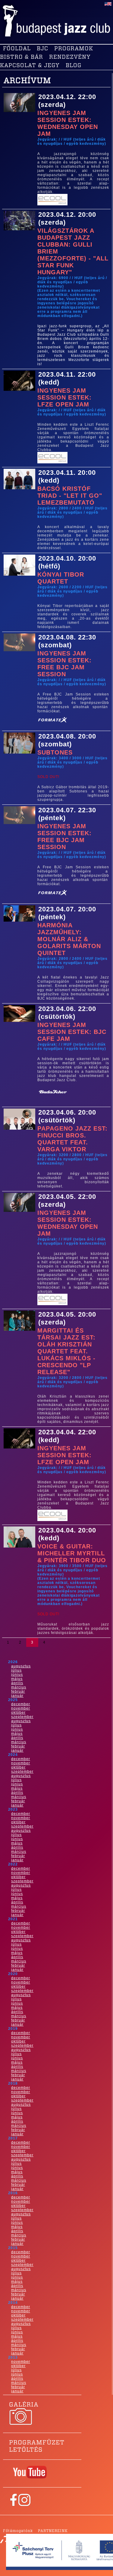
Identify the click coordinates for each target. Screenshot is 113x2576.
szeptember (22, 1717)
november (21, 1708)
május (17, 1679)
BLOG (74, 66)
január (17, 1696)
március (19, 1687)
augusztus (21, 1666)
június (17, 1675)
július (16, 1670)
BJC (42, 49)
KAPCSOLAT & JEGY (30, 66)
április (17, 1683)
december (21, 1704)
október (18, 1713)
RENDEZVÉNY (70, 57)
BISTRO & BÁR (22, 57)
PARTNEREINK (53, 2531)
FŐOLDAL (17, 49)
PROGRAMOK (74, 49)
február (18, 1691)
